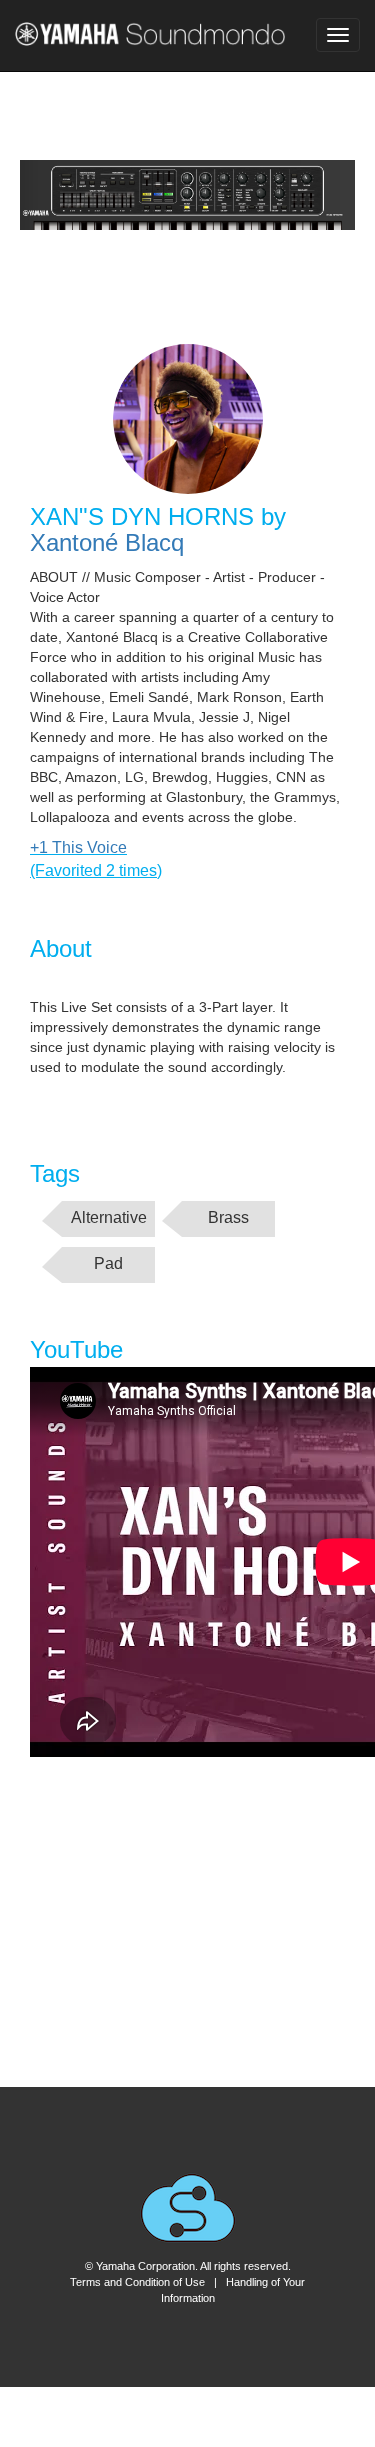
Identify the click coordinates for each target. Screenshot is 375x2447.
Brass (228, 1217)
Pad (108, 1263)
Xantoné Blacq (107, 542)
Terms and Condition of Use (137, 2282)
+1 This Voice (78, 847)
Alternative (109, 1217)
